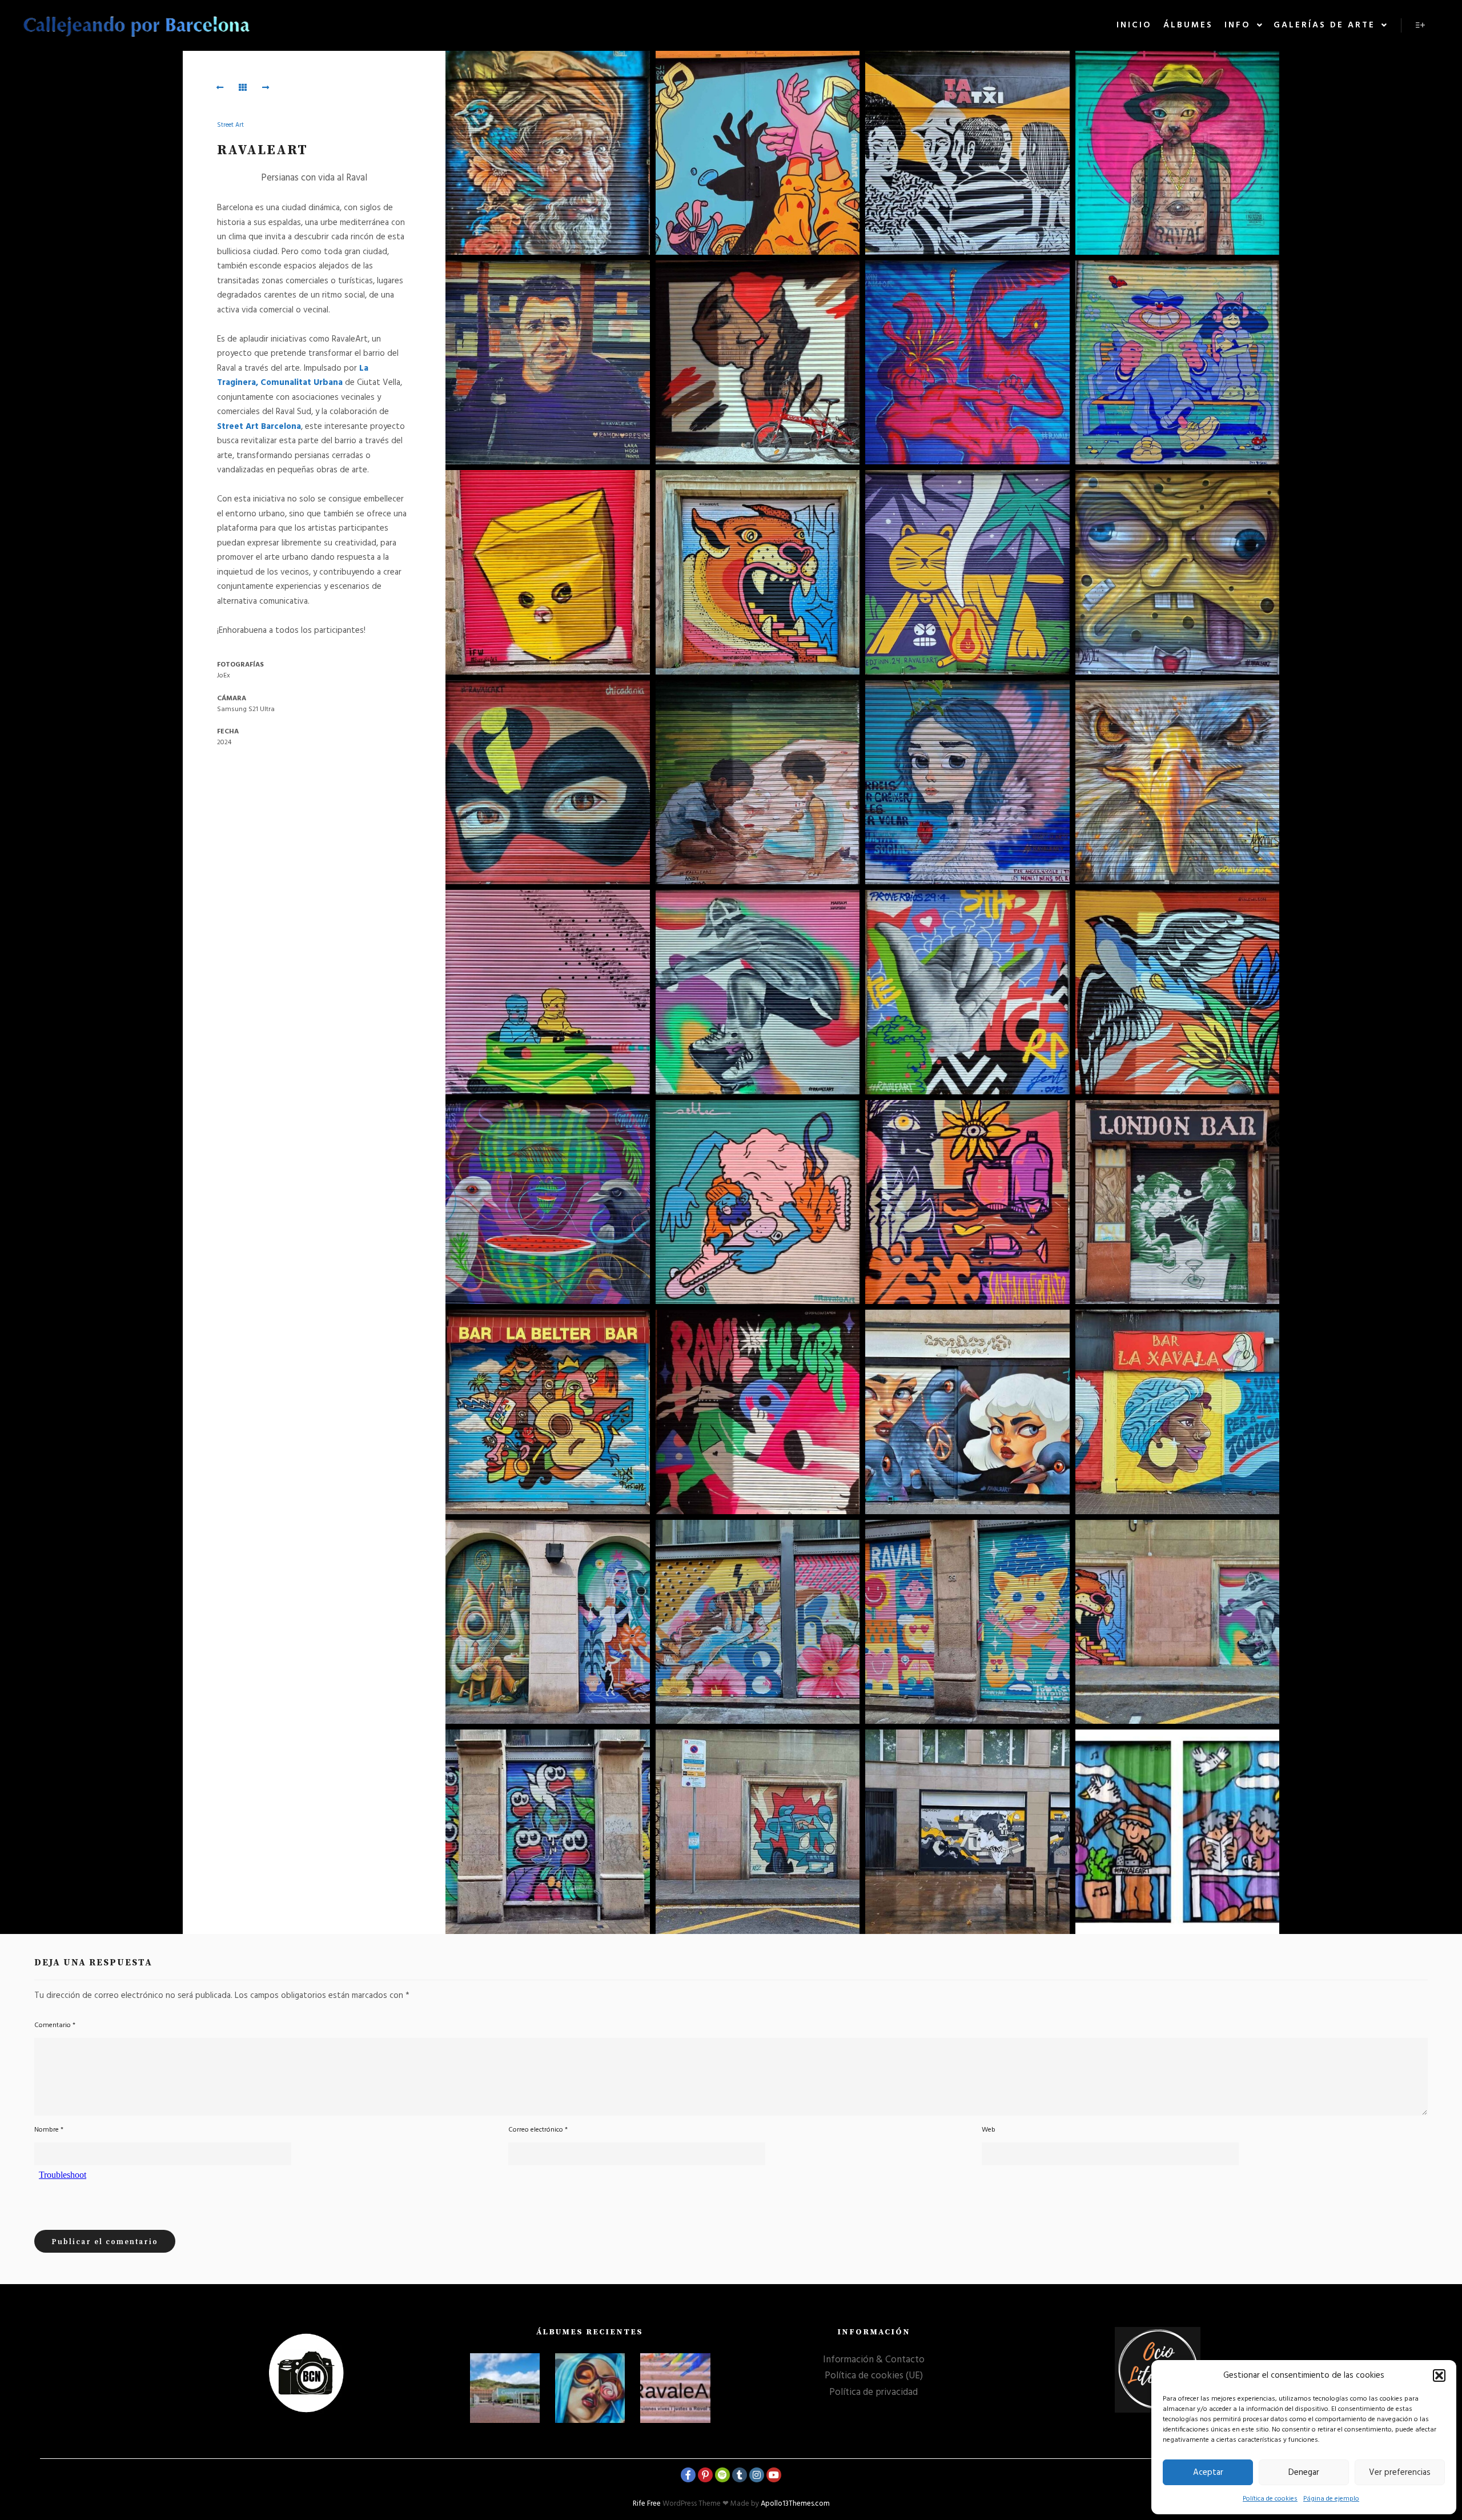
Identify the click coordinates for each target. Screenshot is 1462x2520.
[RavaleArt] (675, 2388)
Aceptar (1208, 2473)
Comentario (55, 2025)
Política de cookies (1270, 2499)
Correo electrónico (538, 2130)
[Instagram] (757, 2475)
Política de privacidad (873, 2392)
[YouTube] (774, 2475)
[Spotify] (722, 2475)
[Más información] (1420, 25)
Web (989, 2130)
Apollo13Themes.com (795, 2504)
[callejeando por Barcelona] (137, 25)
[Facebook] (688, 2475)
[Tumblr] (740, 2475)
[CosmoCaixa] (505, 2388)
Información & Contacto (874, 2360)
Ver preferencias (1400, 2473)
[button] (1439, 2375)
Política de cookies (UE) (874, 2376)
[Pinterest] (705, 2475)
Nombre (49, 2130)
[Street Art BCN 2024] (590, 2388)
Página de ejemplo (1331, 2499)
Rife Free (647, 2504)
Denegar (1304, 2473)
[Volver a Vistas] (243, 87)
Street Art (230, 125)
